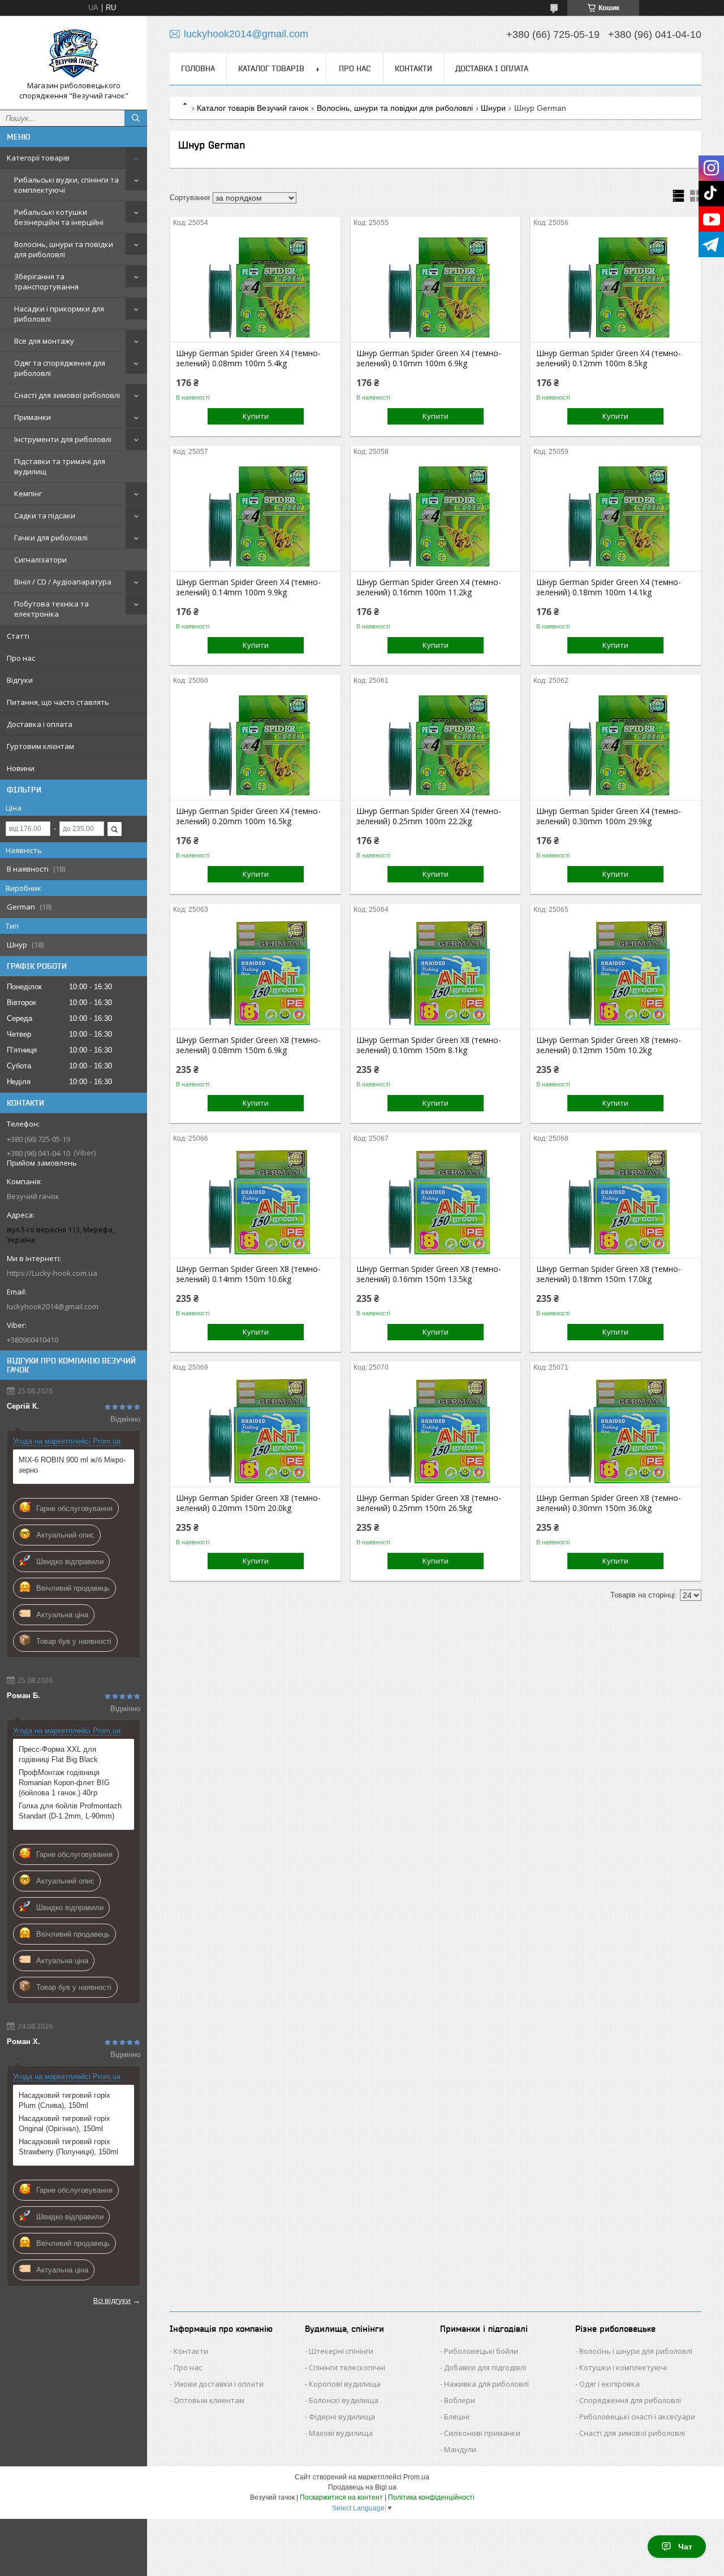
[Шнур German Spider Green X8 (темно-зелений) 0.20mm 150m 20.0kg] (255, 1430)
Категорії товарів (38, 158)
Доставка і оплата (40, 724)
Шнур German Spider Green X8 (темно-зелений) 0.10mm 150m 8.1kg (429, 1045)
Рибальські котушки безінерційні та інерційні (59, 217)
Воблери (460, 2400)
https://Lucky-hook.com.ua (52, 1273)
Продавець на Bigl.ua (362, 2487)
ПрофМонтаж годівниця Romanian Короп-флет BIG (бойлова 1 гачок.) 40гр (64, 1783)
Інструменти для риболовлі (63, 439)
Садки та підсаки (45, 516)
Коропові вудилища (345, 2384)
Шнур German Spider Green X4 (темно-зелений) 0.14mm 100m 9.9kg (248, 587)
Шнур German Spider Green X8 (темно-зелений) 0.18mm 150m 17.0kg (609, 1274)
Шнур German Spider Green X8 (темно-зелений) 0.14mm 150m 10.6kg (248, 1274)
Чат (685, 2547)
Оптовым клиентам (209, 2400)
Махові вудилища (341, 2433)
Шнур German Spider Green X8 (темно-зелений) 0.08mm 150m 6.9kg (248, 1045)
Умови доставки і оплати (219, 2384)
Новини (21, 768)
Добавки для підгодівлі (485, 2367)
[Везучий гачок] (74, 53)
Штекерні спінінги (341, 2351)
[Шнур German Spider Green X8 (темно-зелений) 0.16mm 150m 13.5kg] (436, 1201)
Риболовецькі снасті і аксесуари (637, 2417)
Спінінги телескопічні (347, 2367)
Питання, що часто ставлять (58, 702)
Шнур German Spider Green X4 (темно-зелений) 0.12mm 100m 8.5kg (609, 358)
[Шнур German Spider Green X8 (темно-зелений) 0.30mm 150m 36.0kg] (616, 1430)
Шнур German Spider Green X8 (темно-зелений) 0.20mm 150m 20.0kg (248, 1503)
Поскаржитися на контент (341, 2497)
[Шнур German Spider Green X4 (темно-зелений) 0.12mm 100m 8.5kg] (616, 285)
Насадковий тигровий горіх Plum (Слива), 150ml (64, 2100)
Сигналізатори (40, 560)
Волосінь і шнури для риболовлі (636, 2351)
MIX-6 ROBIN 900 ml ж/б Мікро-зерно (72, 1465)
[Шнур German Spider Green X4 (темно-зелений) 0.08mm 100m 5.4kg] (255, 285)
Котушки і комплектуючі (623, 2367)
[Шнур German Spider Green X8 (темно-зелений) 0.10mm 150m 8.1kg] (436, 972)
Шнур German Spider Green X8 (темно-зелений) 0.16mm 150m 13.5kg (429, 1274)
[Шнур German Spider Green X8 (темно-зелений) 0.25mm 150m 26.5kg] (436, 1430)
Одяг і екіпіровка (609, 2384)
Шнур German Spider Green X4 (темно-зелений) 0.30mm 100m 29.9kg (609, 816)
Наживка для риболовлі (486, 2384)
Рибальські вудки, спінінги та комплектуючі (66, 185)
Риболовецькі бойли (481, 2351)
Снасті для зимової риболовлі (67, 395)
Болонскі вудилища (344, 2400)
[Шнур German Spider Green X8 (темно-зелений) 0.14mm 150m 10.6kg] (255, 1201)
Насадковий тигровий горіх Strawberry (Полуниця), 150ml (68, 2147)
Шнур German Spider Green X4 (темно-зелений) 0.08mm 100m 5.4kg (248, 358)
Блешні (457, 2417)
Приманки (33, 417)
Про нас (21, 658)
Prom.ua (416, 2477)
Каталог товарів (271, 68)
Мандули (460, 2449)
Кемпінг (28, 493)
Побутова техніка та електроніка (51, 609)
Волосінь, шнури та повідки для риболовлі (64, 249)
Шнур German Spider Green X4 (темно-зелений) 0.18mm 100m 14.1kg (609, 587)
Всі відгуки (112, 2300)
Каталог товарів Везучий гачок (253, 108)
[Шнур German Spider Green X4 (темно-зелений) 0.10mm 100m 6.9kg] (436, 285)
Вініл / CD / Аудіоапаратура (63, 582)
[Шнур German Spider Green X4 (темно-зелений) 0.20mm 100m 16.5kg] (255, 743)
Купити (256, 416)
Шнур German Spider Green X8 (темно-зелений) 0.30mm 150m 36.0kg (609, 1503)
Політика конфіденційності (431, 2497)
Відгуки (20, 680)
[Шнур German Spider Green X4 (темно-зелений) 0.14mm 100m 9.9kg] (255, 514)
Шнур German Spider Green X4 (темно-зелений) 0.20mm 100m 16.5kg (248, 816)
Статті (18, 636)
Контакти (413, 68)
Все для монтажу (44, 341)
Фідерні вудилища (342, 2417)
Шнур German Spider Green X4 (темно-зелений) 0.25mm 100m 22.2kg (429, 816)
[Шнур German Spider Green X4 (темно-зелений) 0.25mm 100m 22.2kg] (436, 743)
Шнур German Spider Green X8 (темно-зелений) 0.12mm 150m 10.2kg (609, 1045)
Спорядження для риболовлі (630, 2400)
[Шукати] (136, 118)
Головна (198, 68)
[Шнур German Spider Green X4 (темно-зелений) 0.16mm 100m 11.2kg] (436, 514)
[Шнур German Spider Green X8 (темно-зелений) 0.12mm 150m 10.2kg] (616, 972)
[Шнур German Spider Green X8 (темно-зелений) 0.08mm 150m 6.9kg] (255, 972)
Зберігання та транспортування (46, 282)
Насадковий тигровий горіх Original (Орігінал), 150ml (64, 2123)
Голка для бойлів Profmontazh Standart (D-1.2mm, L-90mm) (70, 1811)
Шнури (493, 108)
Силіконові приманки (482, 2433)
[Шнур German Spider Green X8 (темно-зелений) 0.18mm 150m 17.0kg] (616, 1201)
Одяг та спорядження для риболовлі (60, 368)
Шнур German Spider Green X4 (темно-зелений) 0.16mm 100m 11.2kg (429, 587)
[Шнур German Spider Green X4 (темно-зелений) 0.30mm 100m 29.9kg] (616, 743)
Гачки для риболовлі (51, 538)
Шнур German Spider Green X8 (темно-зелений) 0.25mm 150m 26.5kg (429, 1503)
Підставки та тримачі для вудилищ (60, 466)
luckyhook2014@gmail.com (53, 1306)
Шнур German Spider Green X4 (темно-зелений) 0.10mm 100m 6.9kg (429, 358)
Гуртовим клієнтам (40, 746)
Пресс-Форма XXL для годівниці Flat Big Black (58, 1754)
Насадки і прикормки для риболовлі (59, 314)
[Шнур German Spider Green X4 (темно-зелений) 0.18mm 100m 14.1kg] (616, 514)
